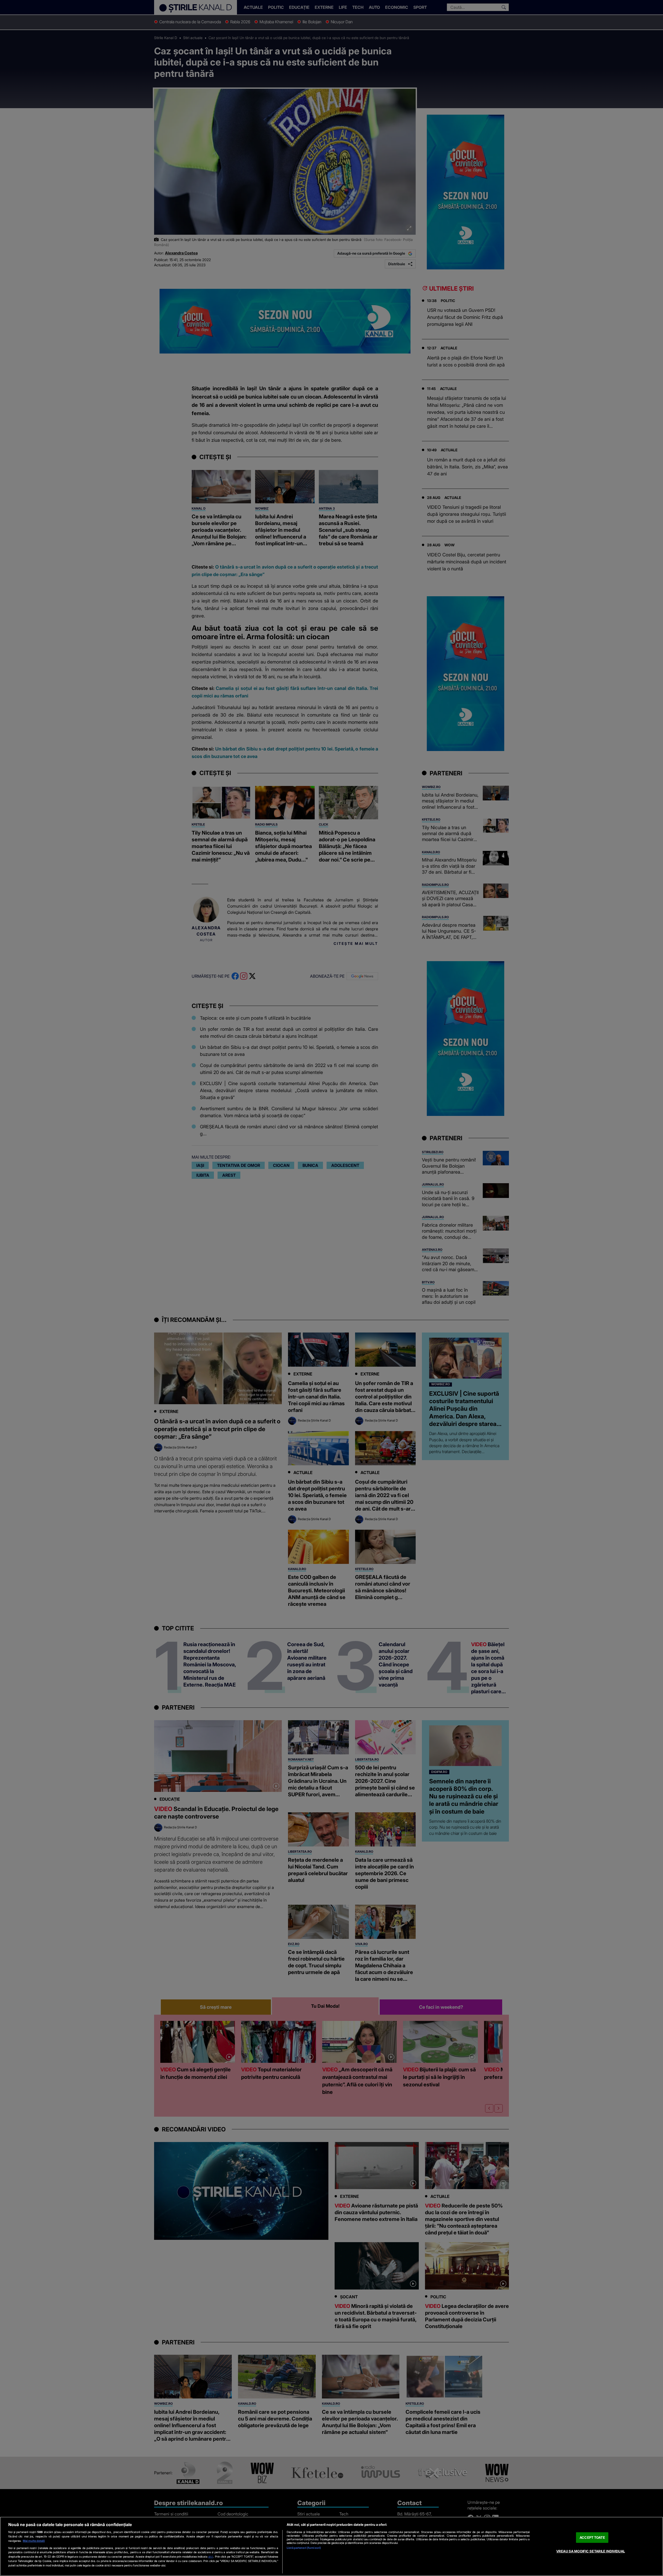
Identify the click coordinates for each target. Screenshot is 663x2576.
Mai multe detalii (34, 2541)
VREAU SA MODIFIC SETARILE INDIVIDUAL (591, 2551)
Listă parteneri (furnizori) (304, 2548)
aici (211, 2556)
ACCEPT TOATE (592, 2537)
